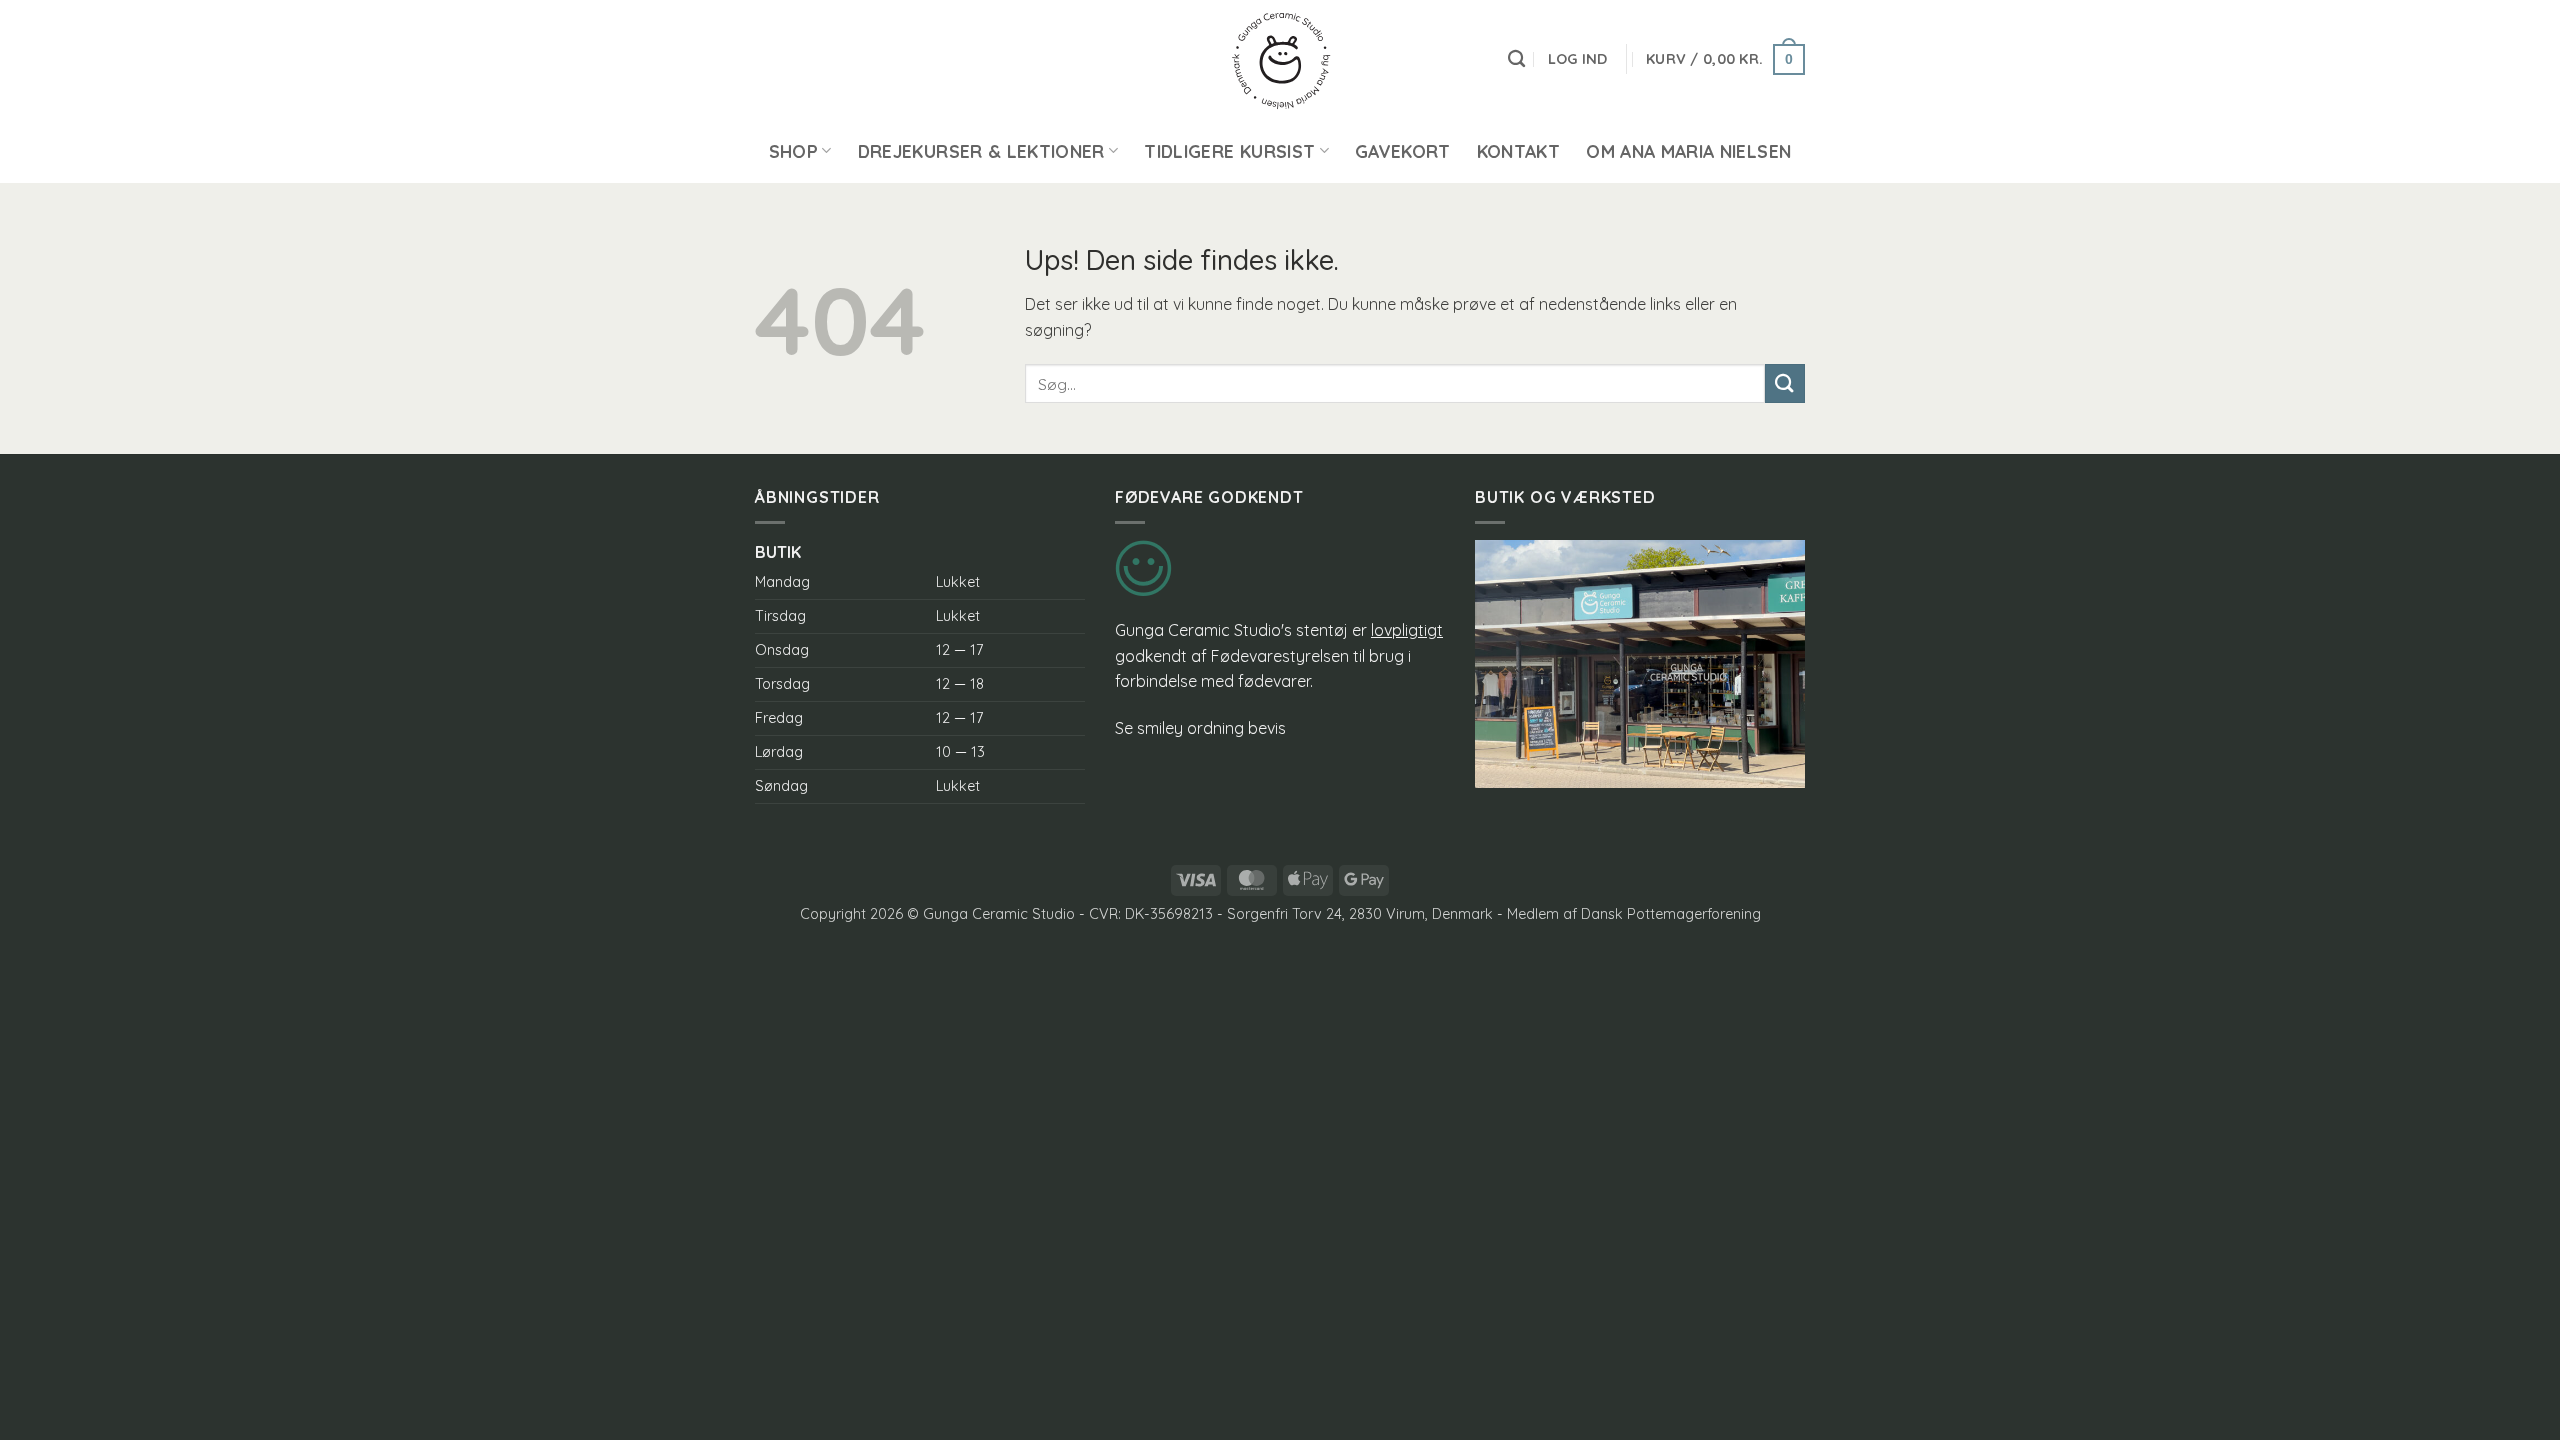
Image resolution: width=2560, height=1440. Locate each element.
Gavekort (1403, 151)
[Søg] (1516, 59)
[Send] (1785, 383)
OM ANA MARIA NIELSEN (1688, 151)
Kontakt (1518, 151)
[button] (1578, 59)
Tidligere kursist (1229, 151)
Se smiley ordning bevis (1200, 728)
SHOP (793, 151)
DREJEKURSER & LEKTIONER (981, 151)
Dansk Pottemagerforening (1671, 914)
